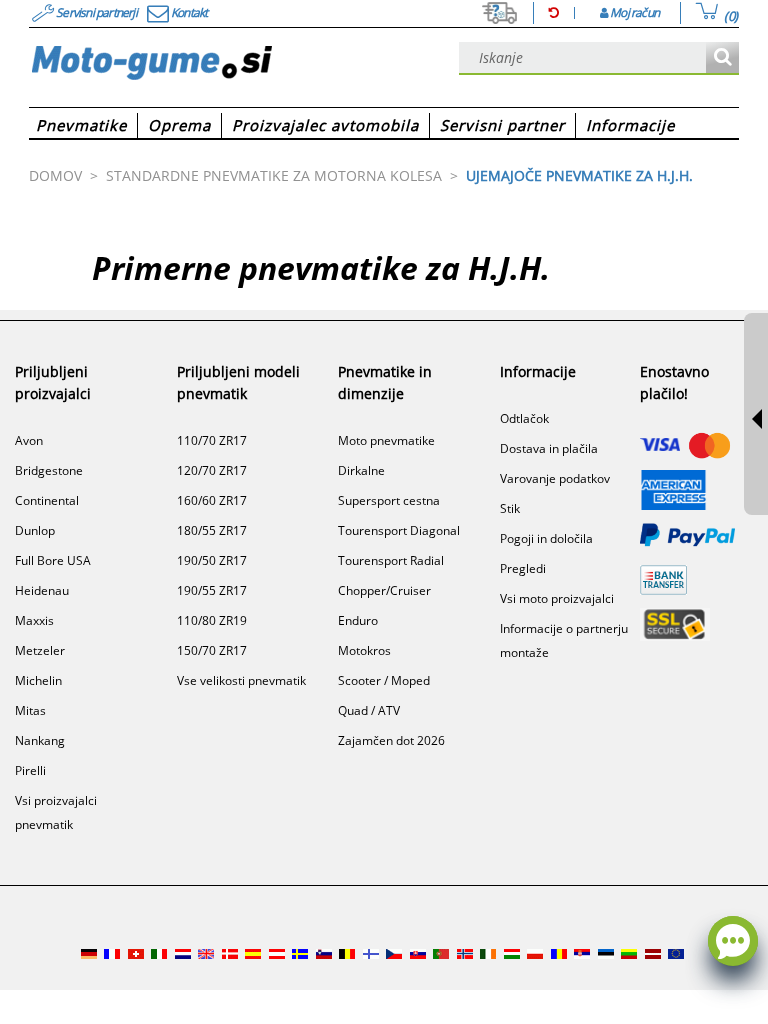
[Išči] (722, 58)
